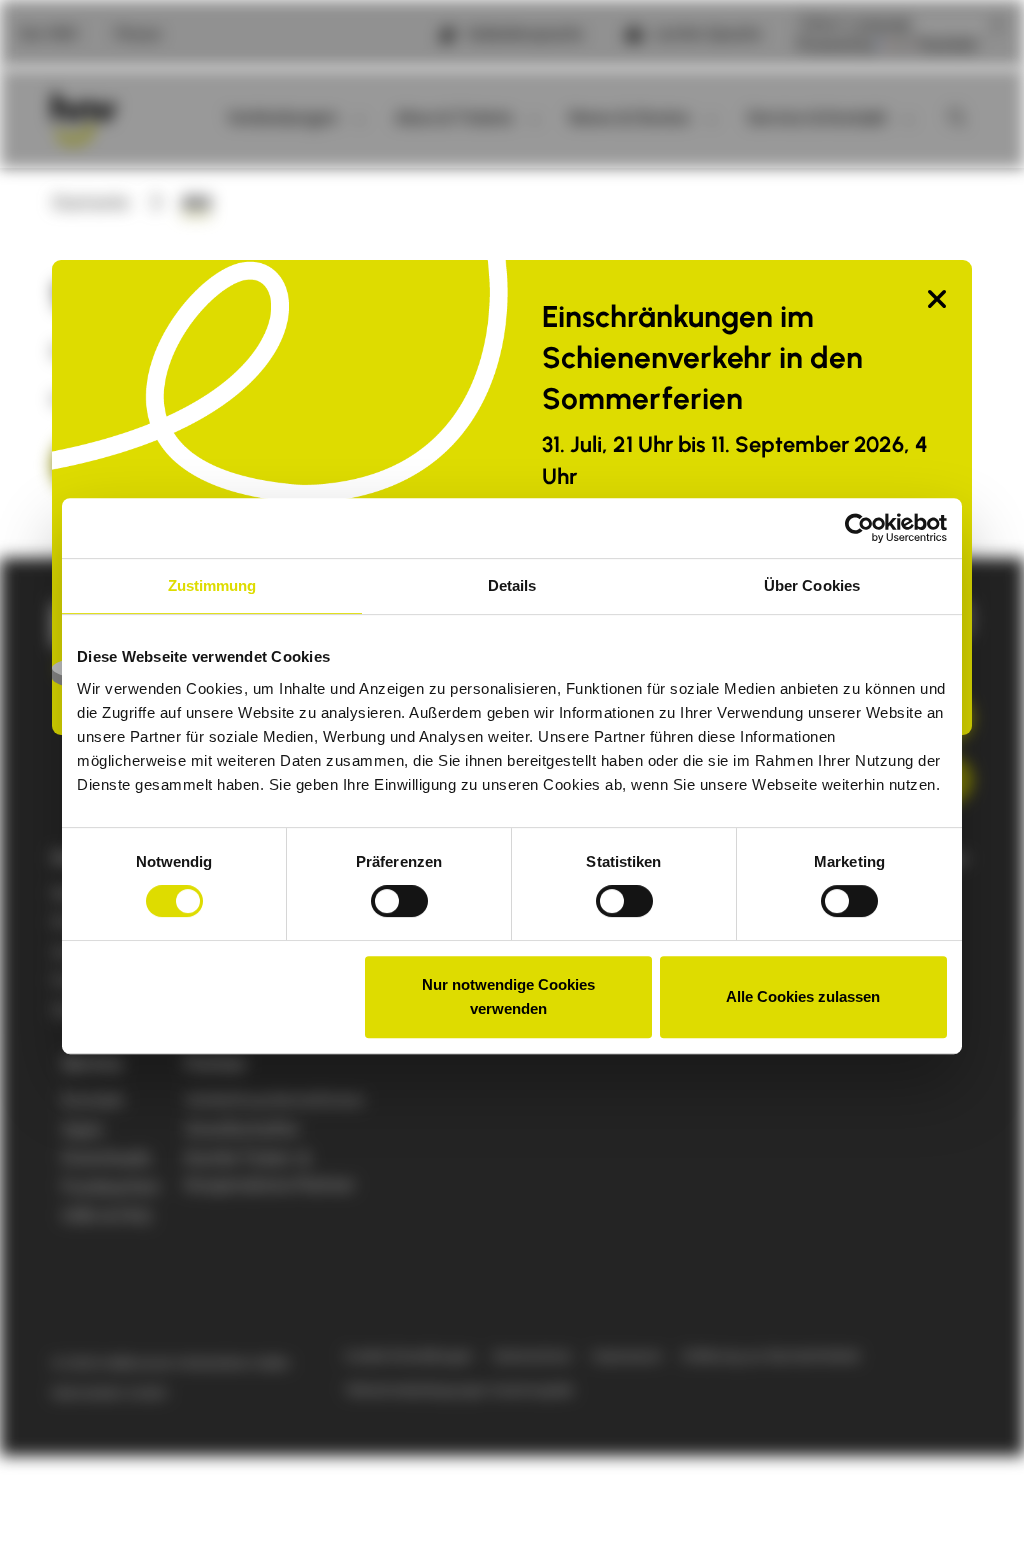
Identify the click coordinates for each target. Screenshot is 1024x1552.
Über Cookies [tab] (812, 585)
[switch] (399, 901)
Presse (138, 34)
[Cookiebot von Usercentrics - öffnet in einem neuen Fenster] (859, 528)
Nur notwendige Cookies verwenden (508, 996)
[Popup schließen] (937, 300)
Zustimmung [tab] (212, 585)
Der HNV (49, 34)
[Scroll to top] (977, 1505)
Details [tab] (512, 585)
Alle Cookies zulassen (803, 996)
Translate (946, 45)
